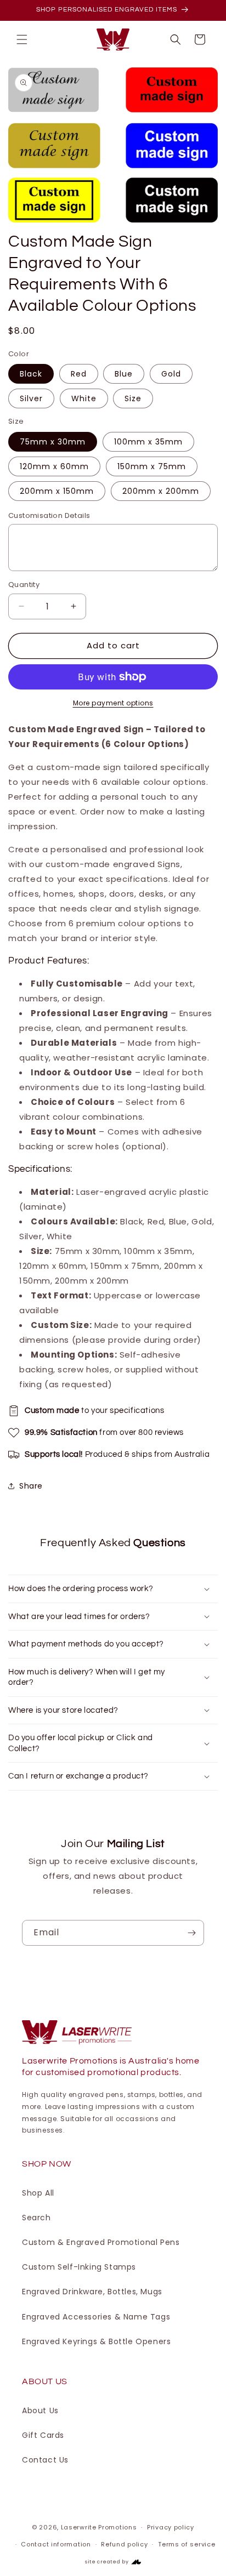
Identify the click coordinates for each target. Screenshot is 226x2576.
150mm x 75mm (152, 466)
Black (31, 374)
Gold (171, 374)
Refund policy (124, 2544)
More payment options (113, 703)
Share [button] (31, 1486)
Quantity (24, 585)
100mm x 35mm (148, 442)
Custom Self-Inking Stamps (79, 2267)
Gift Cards (43, 2435)
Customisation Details (49, 515)
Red (79, 374)
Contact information (56, 2544)
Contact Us (45, 2460)
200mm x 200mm (161, 491)
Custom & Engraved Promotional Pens (101, 2242)
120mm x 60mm (54, 466)
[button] (22, 39)
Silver (31, 398)
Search (36, 2218)
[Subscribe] (191, 1933)
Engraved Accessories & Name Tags (96, 2317)
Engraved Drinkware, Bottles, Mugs (92, 2292)
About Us (40, 2410)
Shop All (38, 2193)
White (84, 398)
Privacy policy (171, 2527)
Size (133, 398)
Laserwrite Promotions (99, 2527)
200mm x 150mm (57, 491)
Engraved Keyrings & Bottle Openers (96, 2341)
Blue (124, 374)
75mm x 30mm (53, 442)
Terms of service (187, 2544)
